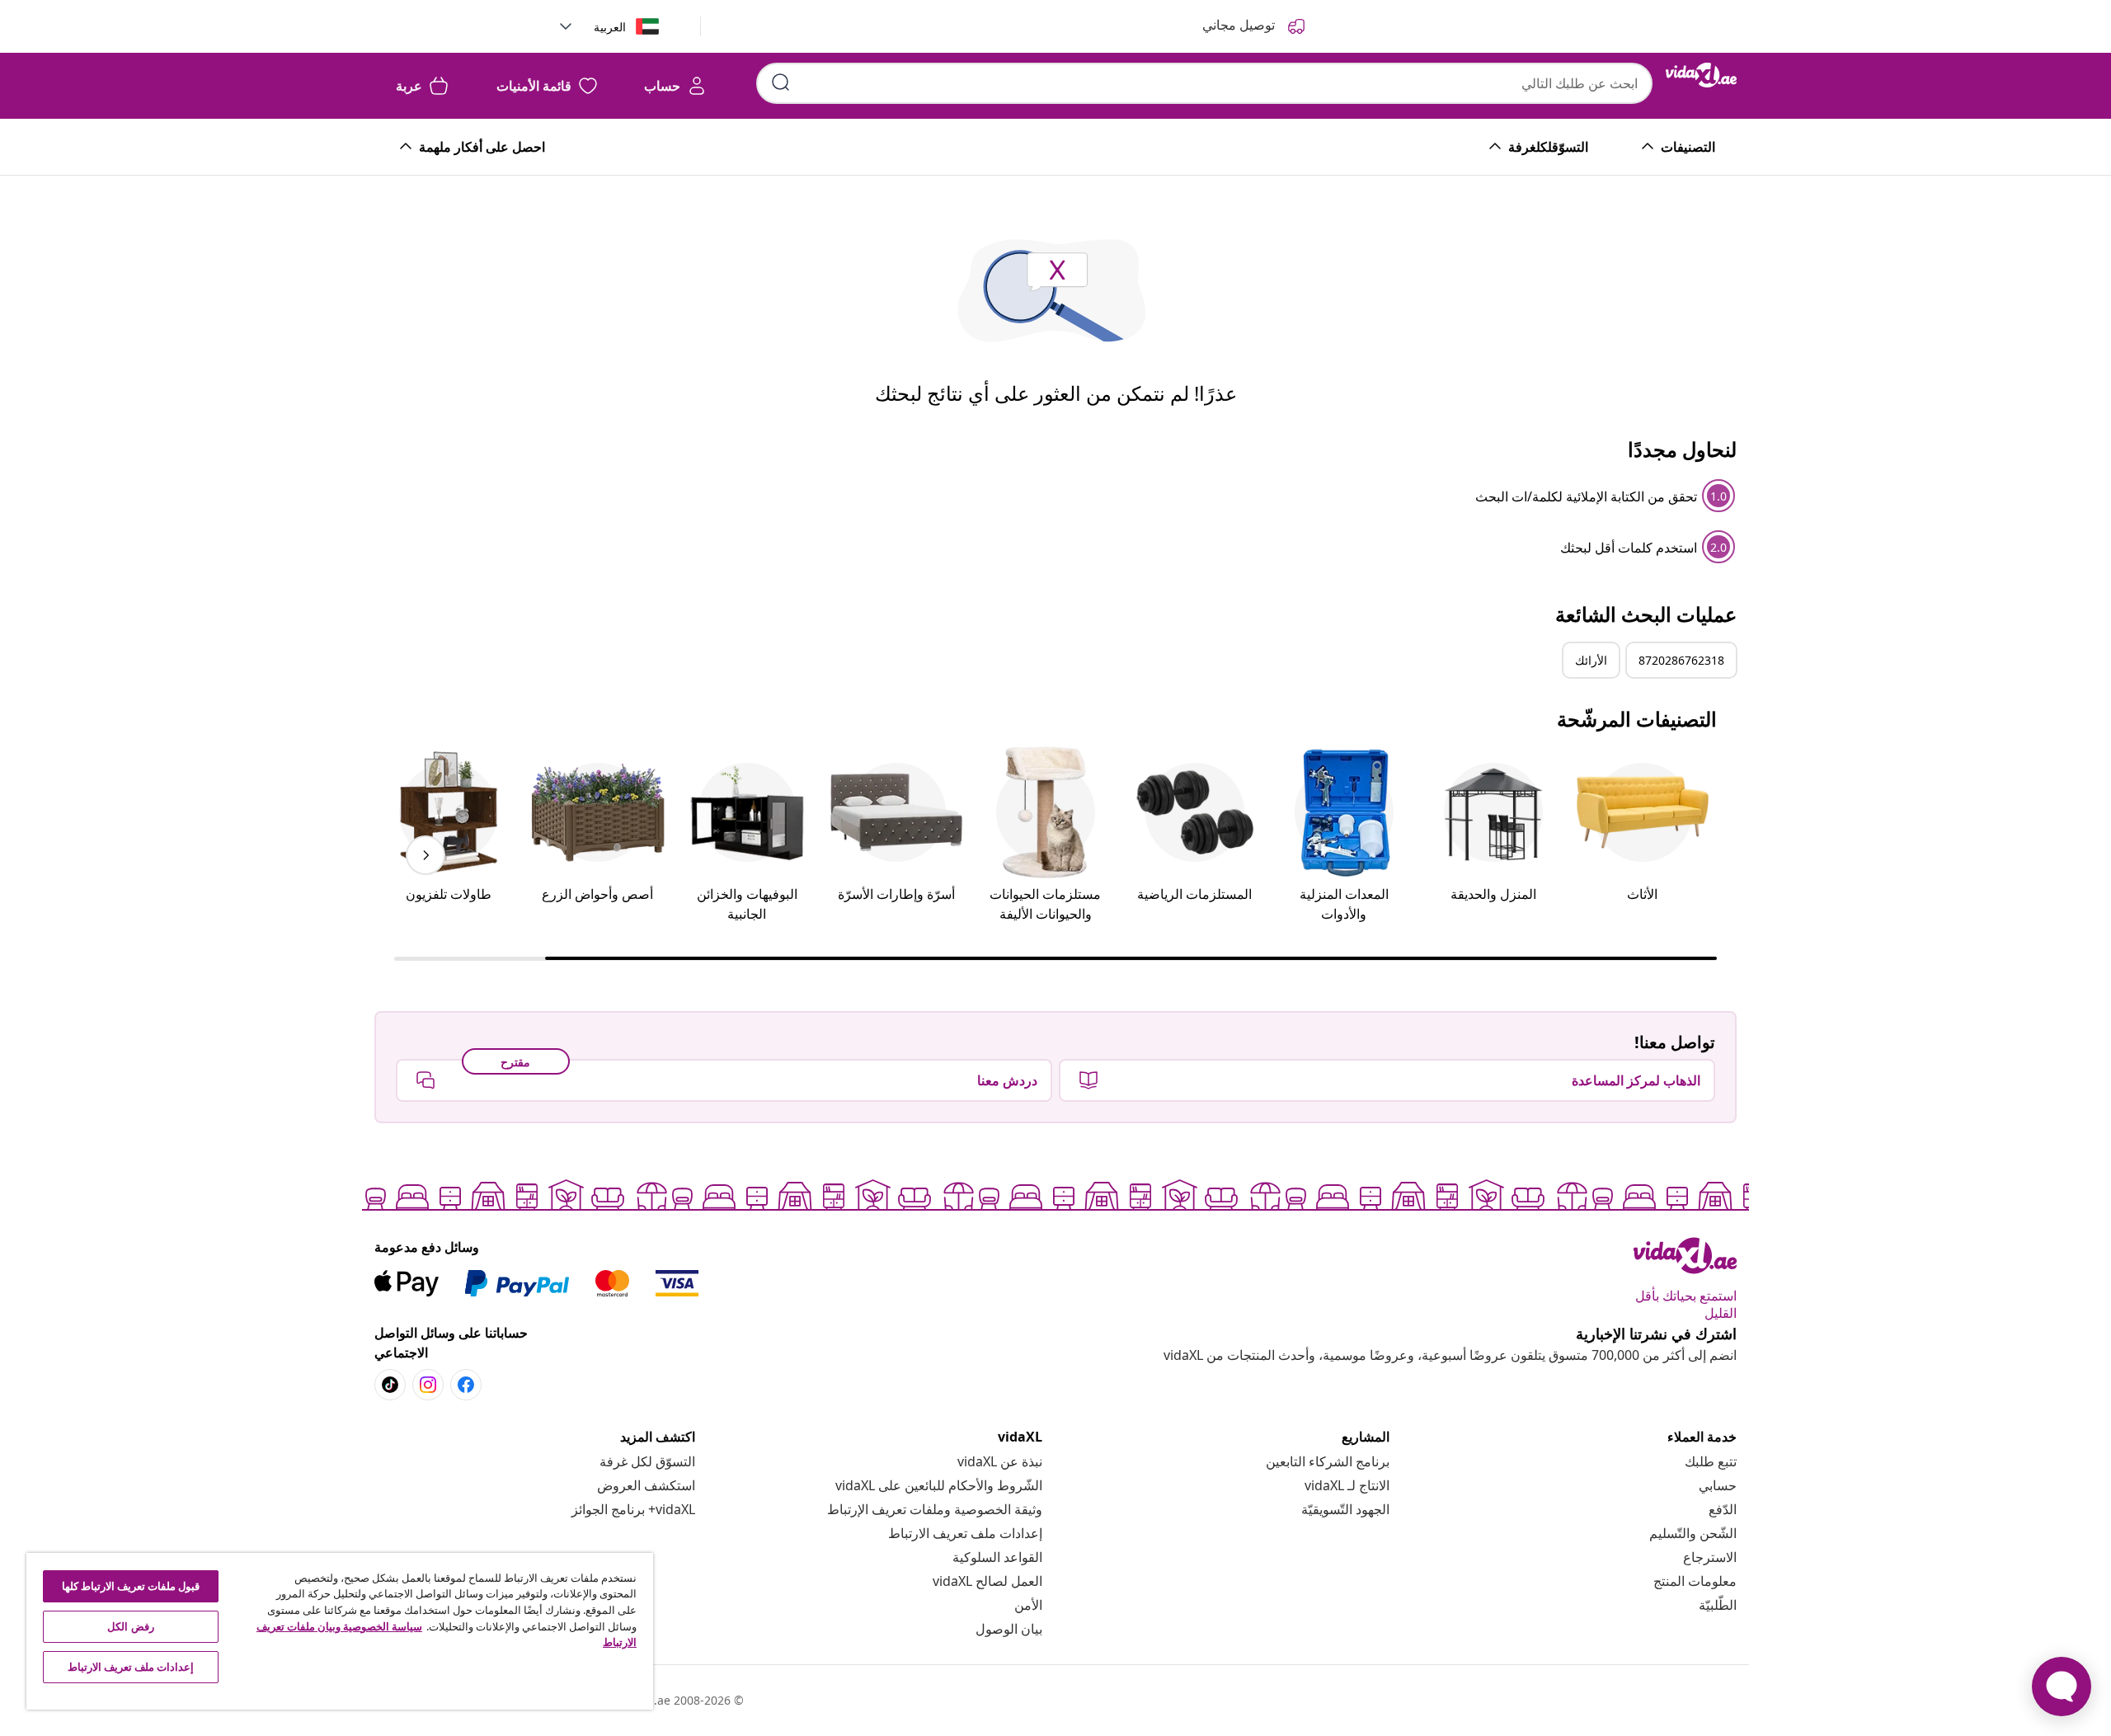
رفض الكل (130, 1626)
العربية (610, 27)
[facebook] (466, 1385)
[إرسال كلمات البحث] (781, 82)
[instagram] (428, 1385)
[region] (340, 1631)
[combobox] (1204, 83)
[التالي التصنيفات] (425, 855)
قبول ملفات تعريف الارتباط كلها (131, 1586)
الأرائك (1591, 660)
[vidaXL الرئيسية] (1701, 75)
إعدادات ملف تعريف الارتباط (965, 1533)
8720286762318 (1681, 660)
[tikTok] (390, 1385)
